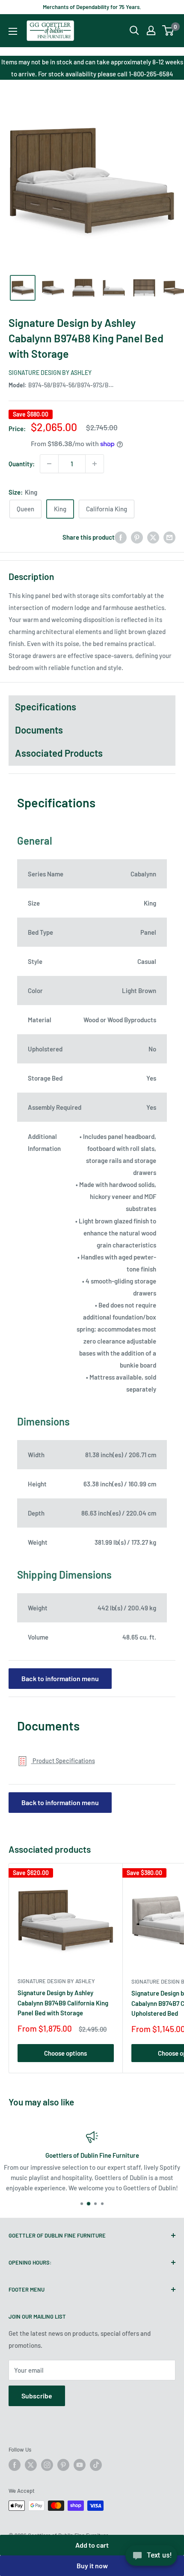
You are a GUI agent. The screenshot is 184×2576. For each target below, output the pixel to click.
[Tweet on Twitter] (153, 537)
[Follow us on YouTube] (80, 2465)
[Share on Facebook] (121, 537)
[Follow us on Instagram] (47, 2465)
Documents (39, 730)
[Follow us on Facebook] (15, 2465)
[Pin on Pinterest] (137, 537)
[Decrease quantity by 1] (49, 464)
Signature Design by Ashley (50, 373)
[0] (168, 30)
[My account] (151, 30)
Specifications (46, 707)
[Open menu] (13, 31)
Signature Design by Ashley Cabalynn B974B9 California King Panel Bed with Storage (63, 2003)
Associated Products (59, 753)
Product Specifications (63, 1761)
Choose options (65, 2053)
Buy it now (92, 2565)
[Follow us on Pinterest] (63, 2465)
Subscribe (37, 2396)
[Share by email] (169, 537)
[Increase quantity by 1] (95, 464)
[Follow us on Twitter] (31, 2465)
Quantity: (22, 464)
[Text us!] (151, 2558)
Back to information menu (60, 1678)
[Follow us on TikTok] (96, 2465)
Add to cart (92, 2545)
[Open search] (134, 30)
